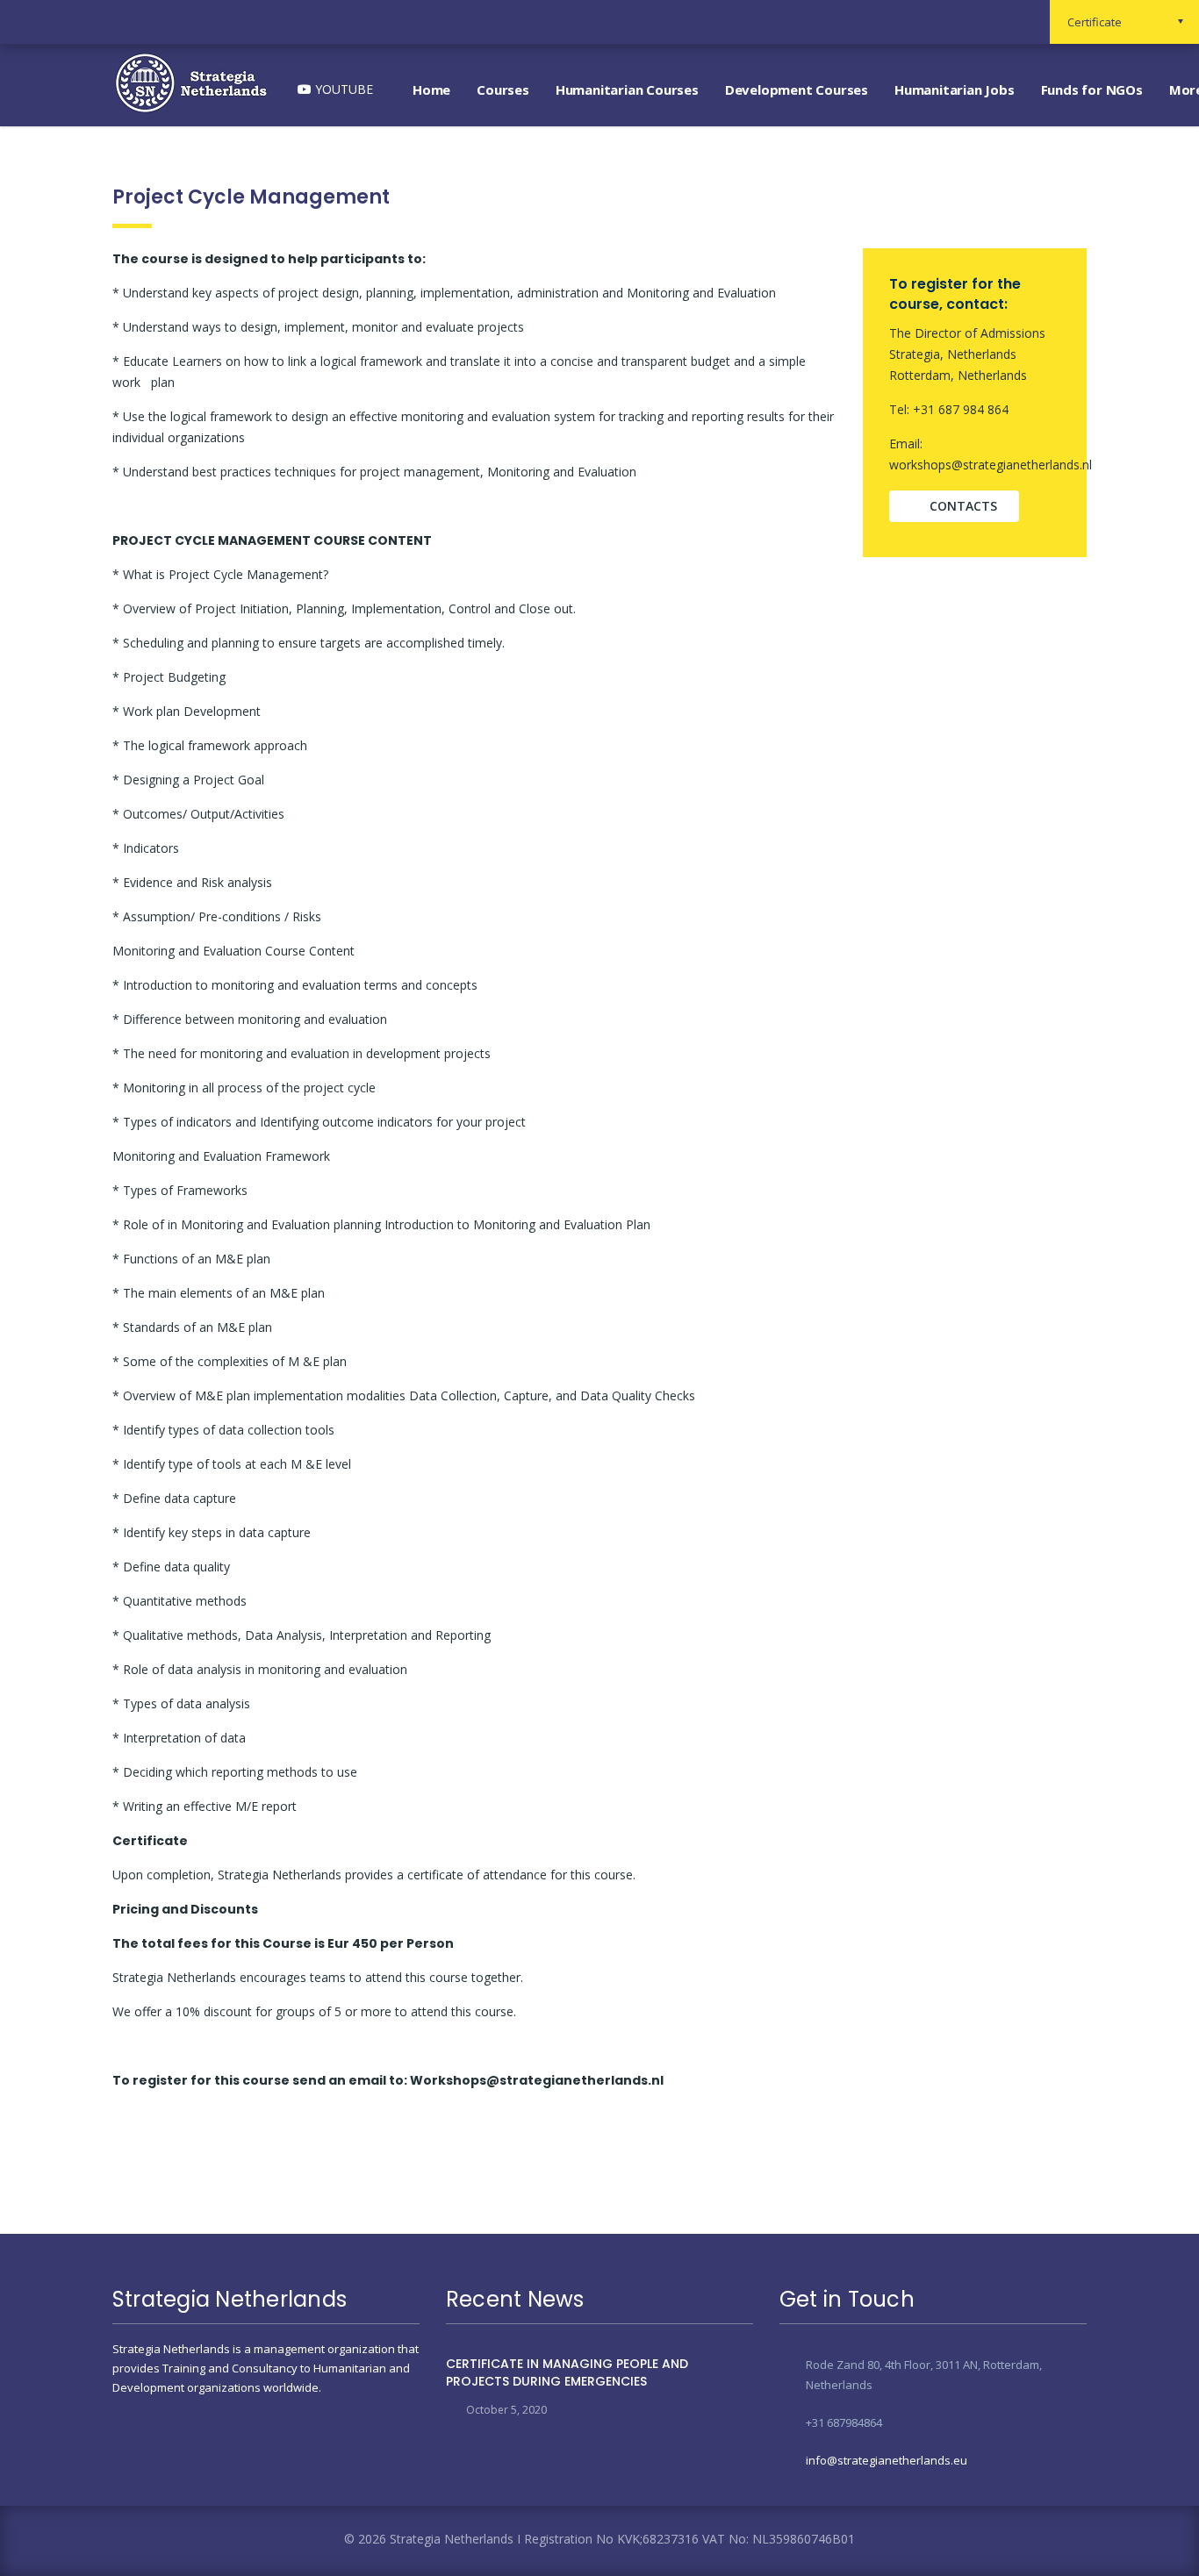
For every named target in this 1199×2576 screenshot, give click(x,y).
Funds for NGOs (1092, 89)
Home (431, 89)
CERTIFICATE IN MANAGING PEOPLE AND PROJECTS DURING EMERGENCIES (567, 2372)
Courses (503, 89)
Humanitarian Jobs (955, 89)
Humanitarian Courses (627, 89)
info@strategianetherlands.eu (887, 2460)
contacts (963, 506)
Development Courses (797, 89)
